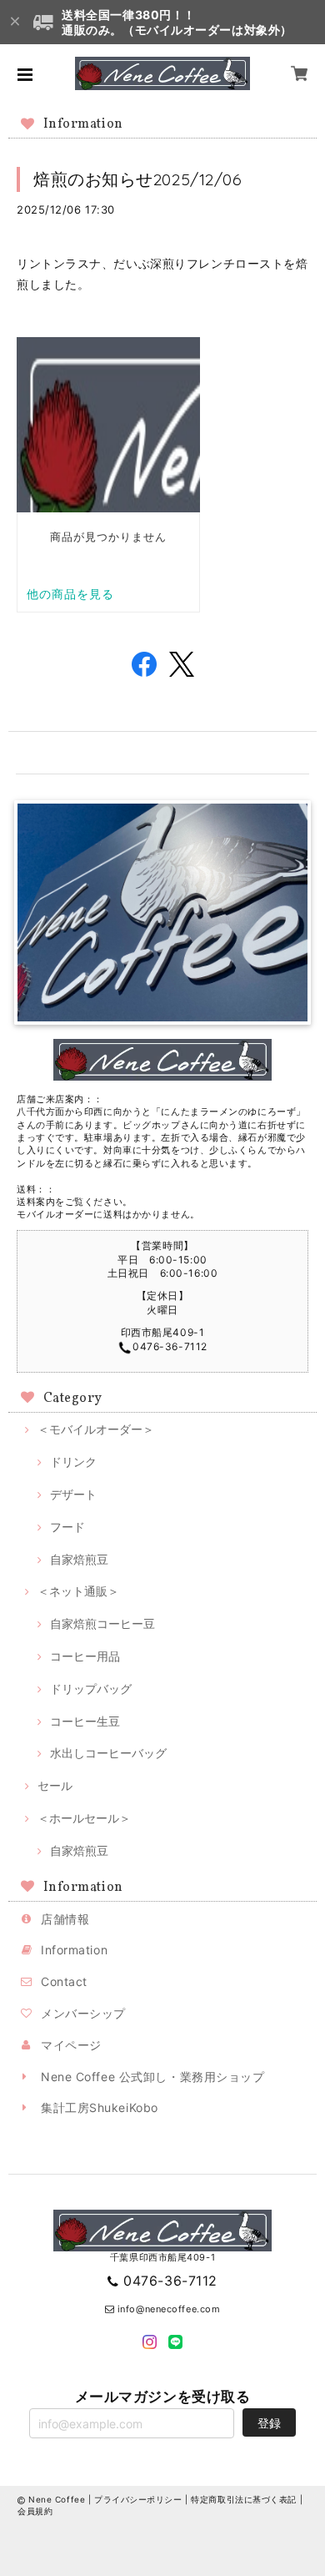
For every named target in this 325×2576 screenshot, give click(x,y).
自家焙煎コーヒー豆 (102, 1623)
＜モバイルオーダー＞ (96, 1429)
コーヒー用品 (85, 1656)
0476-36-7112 (170, 2281)
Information (74, 1950)
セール (55, 1785)
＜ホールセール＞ (84, 1818)
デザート (73, 1494)
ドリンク (73, 1462)
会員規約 (35, 2511)
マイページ (71, 2045)
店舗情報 (65, 1919)
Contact (64, 1981)
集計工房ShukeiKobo (100, 2107)
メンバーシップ (83, 2013)
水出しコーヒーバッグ (108, 1753)
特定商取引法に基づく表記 (244, 2499)
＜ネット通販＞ (78, 1591)
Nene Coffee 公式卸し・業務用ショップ (152, 2077)
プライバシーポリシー (138, 2499)
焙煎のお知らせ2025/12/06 (138, 179)
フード (67, 1527)
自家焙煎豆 (79, 1559)
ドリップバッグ (91, 1689)
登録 (269, 2423)
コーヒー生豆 (85, 1721)
